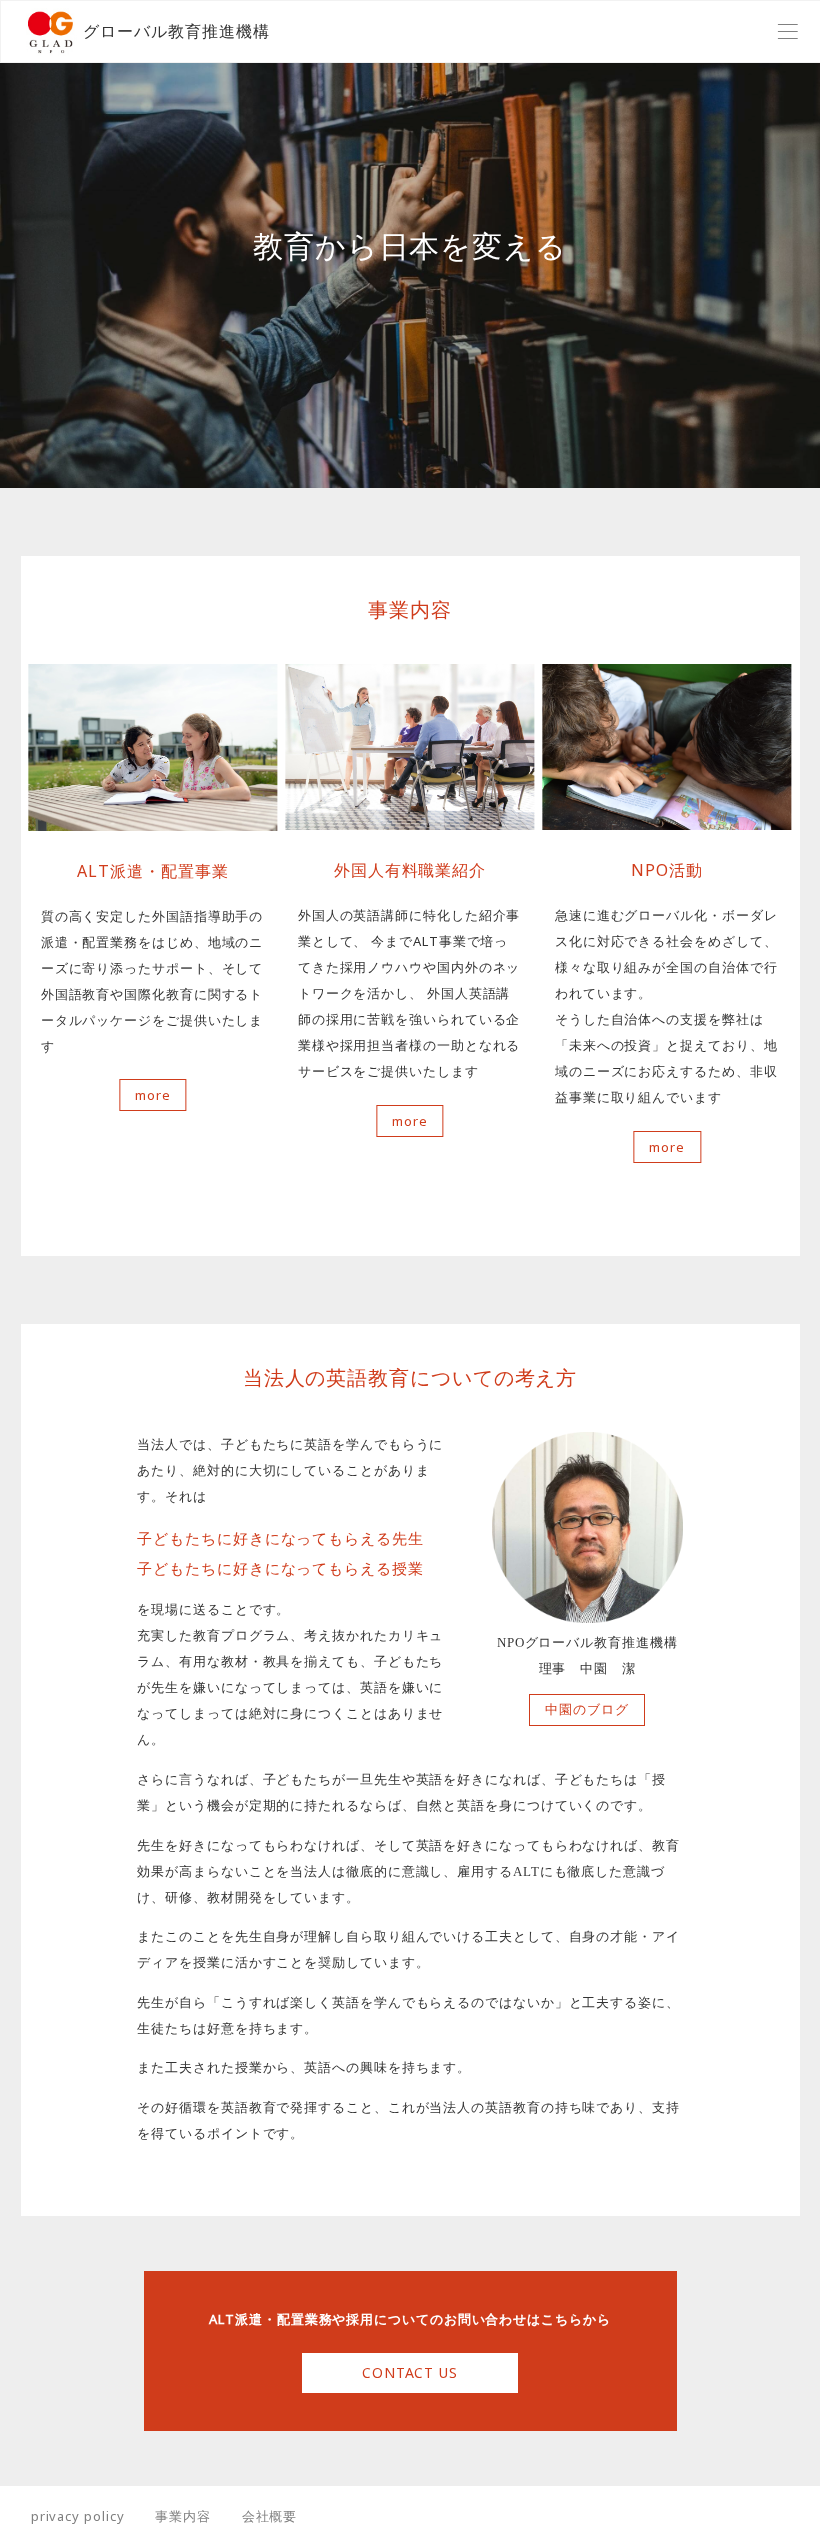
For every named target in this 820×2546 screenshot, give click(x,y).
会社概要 (270, 2516)
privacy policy (78, 2516)
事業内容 (183, 2516)
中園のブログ (586, 1709)
